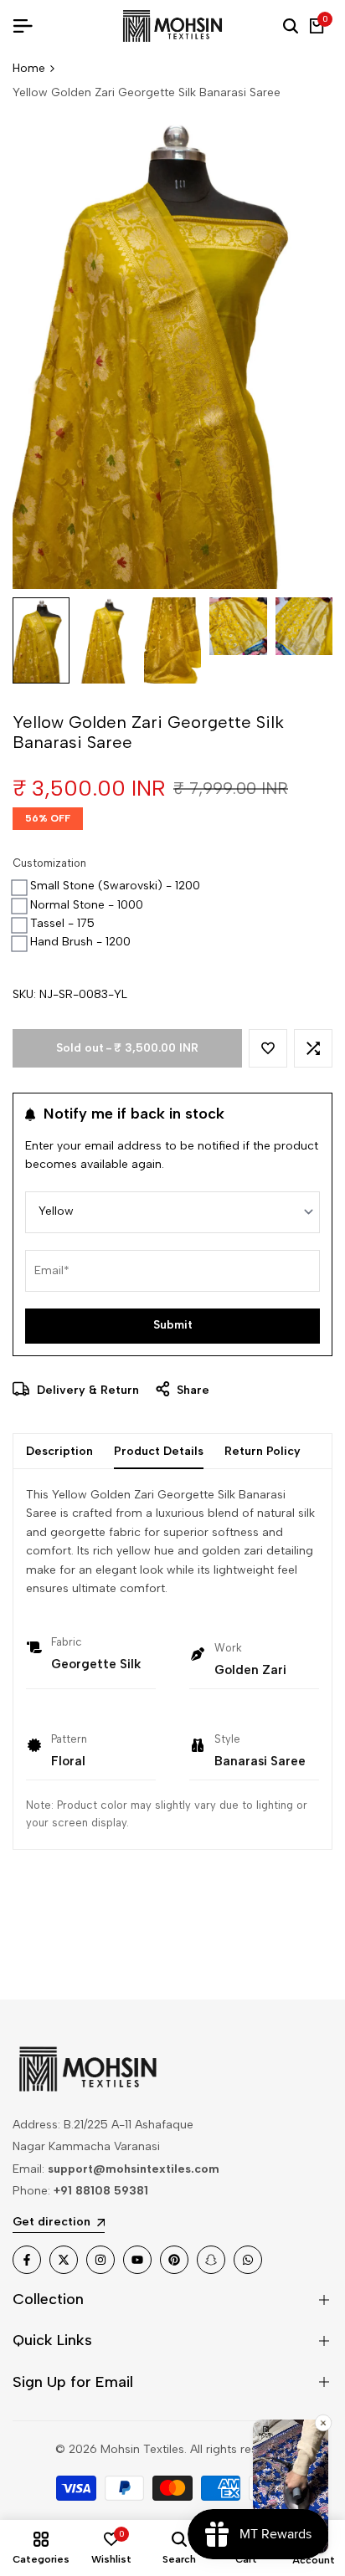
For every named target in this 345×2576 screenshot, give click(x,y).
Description (59, 1451)
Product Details (159, 1451)
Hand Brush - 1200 (80, 942)
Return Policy (263, 1451)
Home (29, 68)
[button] (268, 1048)
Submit (173, 1325)
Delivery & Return (86, 1390)
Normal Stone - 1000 (87, 905)
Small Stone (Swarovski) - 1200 (115, 886)
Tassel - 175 (62, 923)
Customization (49, 863)
